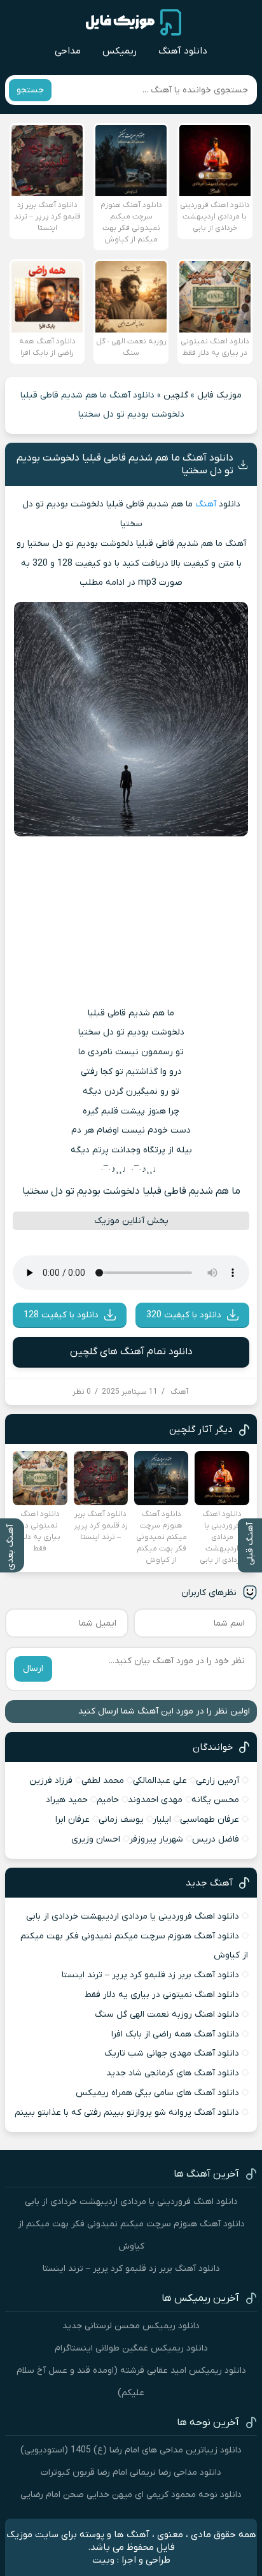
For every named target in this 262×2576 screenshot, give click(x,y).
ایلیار (162, 1820)
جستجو (30, 90)
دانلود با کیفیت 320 (184, 1315)
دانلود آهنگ (183, 51)
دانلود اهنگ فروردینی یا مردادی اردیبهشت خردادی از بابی (133, 1916)
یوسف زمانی (121, 1820)
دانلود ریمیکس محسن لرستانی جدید (131, 2326)
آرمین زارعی (217, 1781)
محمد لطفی (103, 1781)
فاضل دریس (216, 1839)
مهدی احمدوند (155, 1800)
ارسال (33, 1669)
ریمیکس (120, 51)
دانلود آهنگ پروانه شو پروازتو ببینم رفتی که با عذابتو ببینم (127, 2113)
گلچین (176, 395)
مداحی (68, 51)
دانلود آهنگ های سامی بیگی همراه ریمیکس (157, 2093)
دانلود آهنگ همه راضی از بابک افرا (175, 2034)
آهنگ (206, 504)
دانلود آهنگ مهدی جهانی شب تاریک (172, 2053)
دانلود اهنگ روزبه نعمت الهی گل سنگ (167, 2014)
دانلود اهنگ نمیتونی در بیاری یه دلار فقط (162, 1995)
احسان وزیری (96, 1839)
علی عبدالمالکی (160, 1781)
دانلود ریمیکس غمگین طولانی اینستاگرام (131, 2348)
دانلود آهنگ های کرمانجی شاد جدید (173, 2073)
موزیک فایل (219, 395)
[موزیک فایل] (134, 22)
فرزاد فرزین (51, 1781)
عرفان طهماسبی (210, 1820)
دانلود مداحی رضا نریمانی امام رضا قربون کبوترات (131, 2472)
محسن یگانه (215, 1800)
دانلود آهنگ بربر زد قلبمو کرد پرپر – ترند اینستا (150, 1975)
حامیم (108, 1800)
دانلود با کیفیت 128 (61, 1315)
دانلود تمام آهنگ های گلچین (131, 1352)
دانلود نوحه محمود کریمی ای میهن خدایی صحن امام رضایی (131, 2495)
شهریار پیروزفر (156, 1839)
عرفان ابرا (72, 1820)
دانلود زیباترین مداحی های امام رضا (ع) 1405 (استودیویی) (131, 2450)
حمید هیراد (67, 1800)
